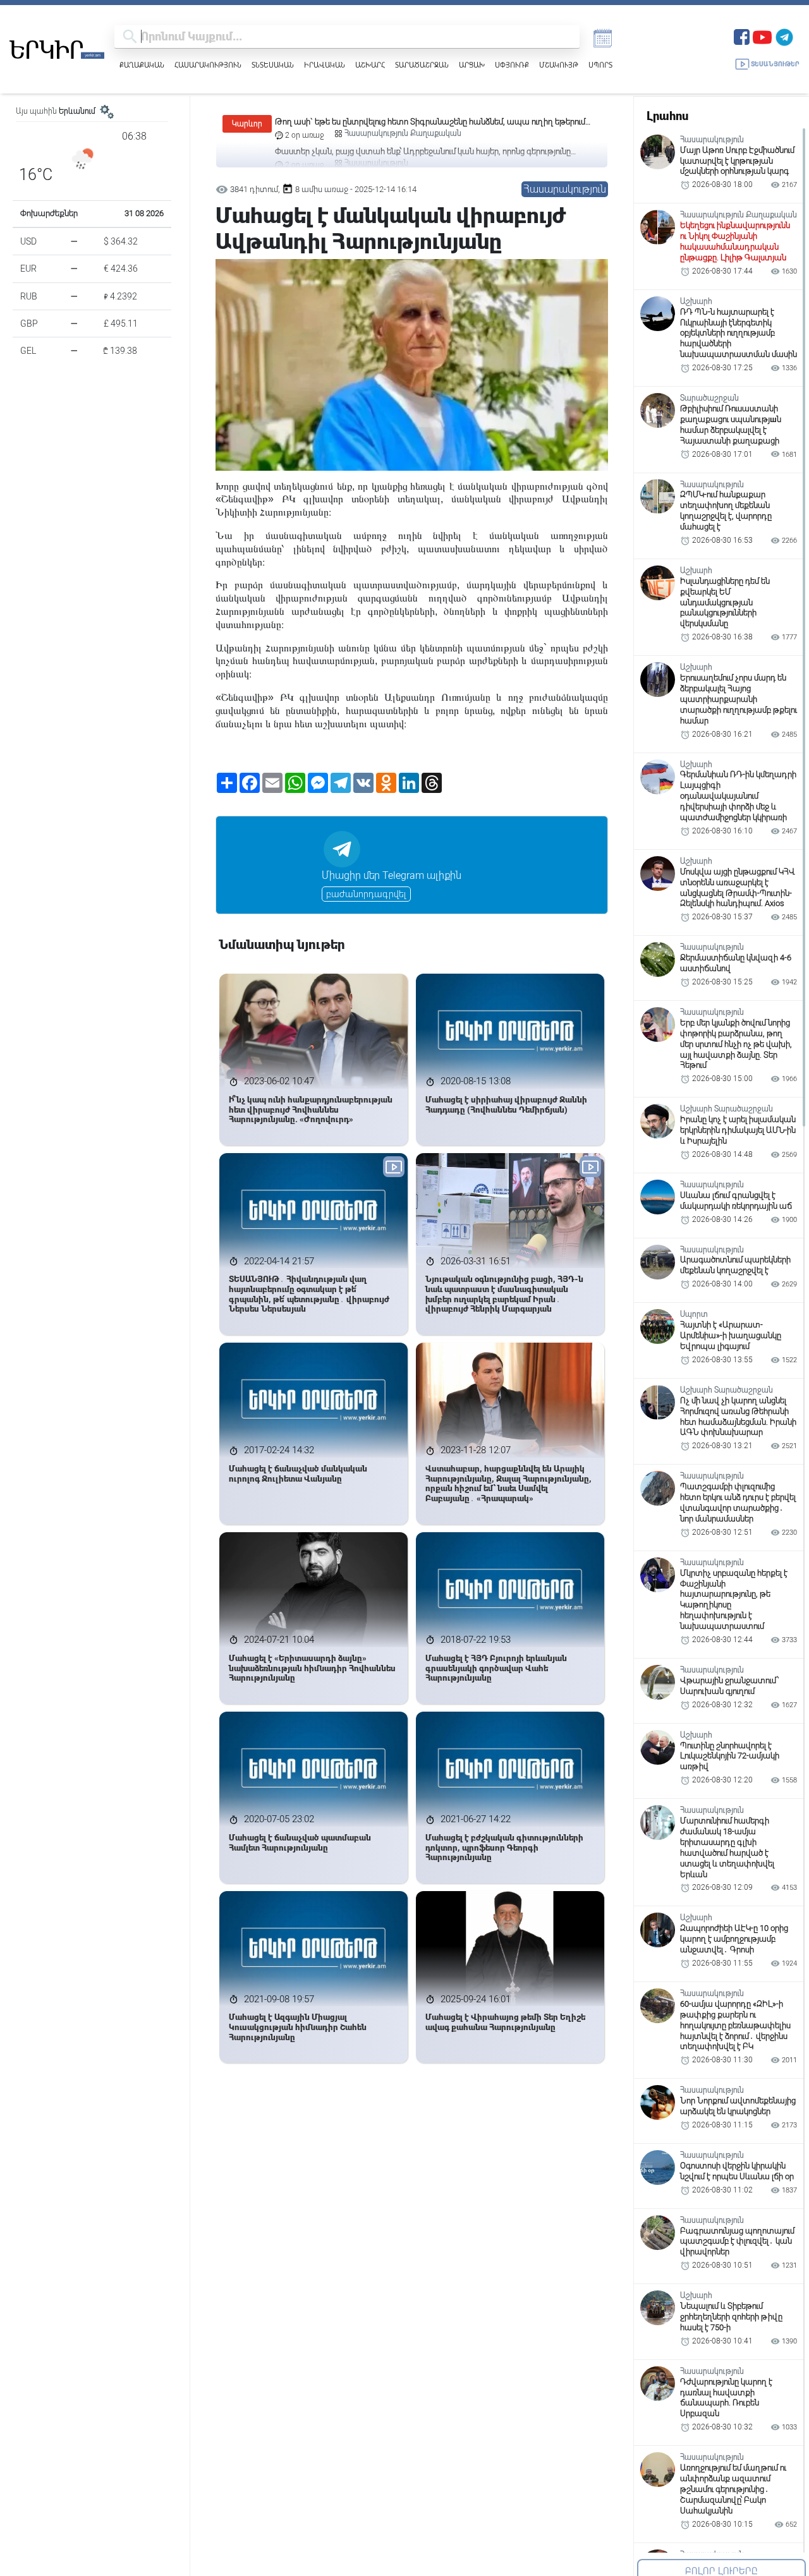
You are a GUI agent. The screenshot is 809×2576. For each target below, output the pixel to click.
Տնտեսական (273, 65)
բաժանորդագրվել (366, 894)
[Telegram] (784, 36)
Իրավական (325, 65)
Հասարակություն (208, 65)
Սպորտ (600, 65)
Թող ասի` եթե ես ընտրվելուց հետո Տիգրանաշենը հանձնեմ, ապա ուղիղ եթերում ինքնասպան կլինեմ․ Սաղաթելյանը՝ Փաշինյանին (430, 122)
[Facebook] (742, 36)
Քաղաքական (142, 65)
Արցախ (472, 65)
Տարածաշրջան (422, 65)
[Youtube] (762, 36)
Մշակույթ (559, 65)
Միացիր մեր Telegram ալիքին (392, 875)
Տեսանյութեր (775, 64)
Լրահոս (667, 116)
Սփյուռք (512, 65)
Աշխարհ (370, 65)
